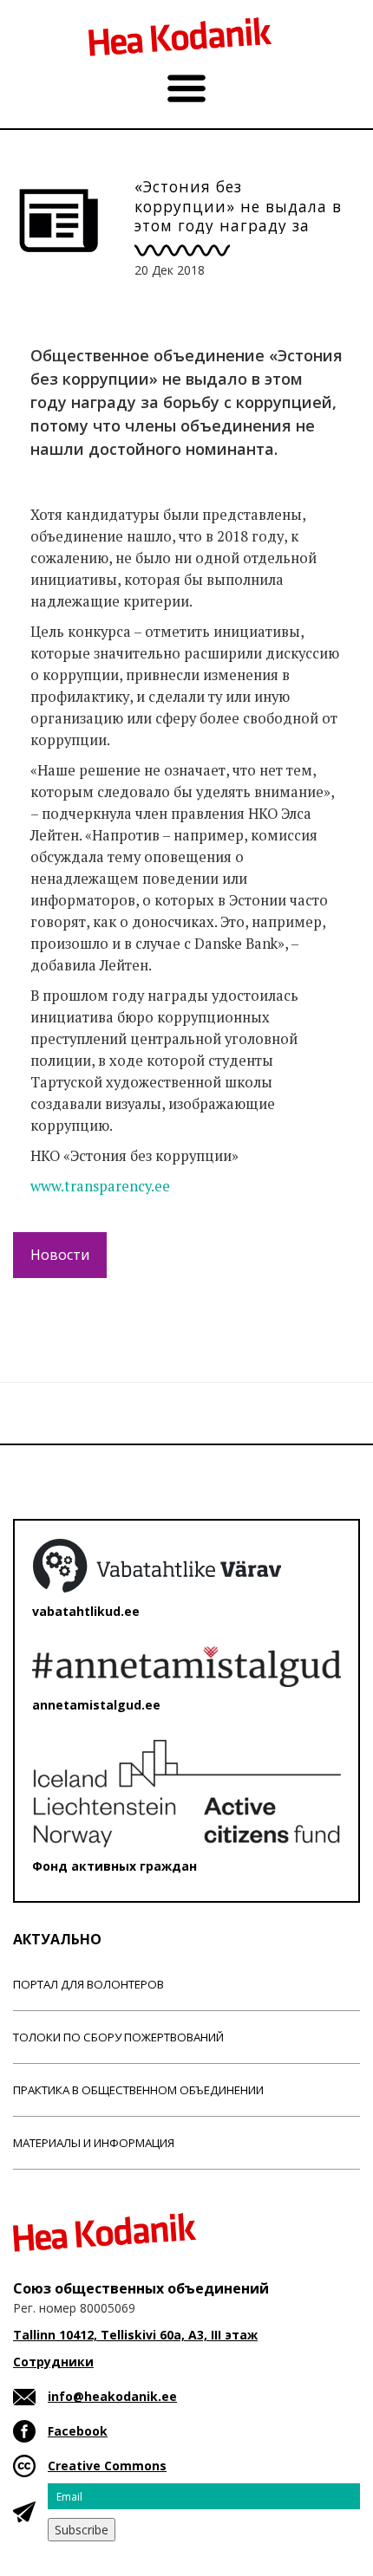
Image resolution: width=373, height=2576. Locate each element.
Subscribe (82, 2530)
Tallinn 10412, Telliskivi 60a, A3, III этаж (135, 2335)
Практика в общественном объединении (138, 2090)
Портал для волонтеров (88, 1984)
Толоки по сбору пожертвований (118, 2037)
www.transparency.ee (100, 1186)
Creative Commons (107, 2466)
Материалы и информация (94, 2143)
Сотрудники (53, 2362)
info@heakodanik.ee (112, 2396)
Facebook (78, 2431)
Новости (60, 1255)
